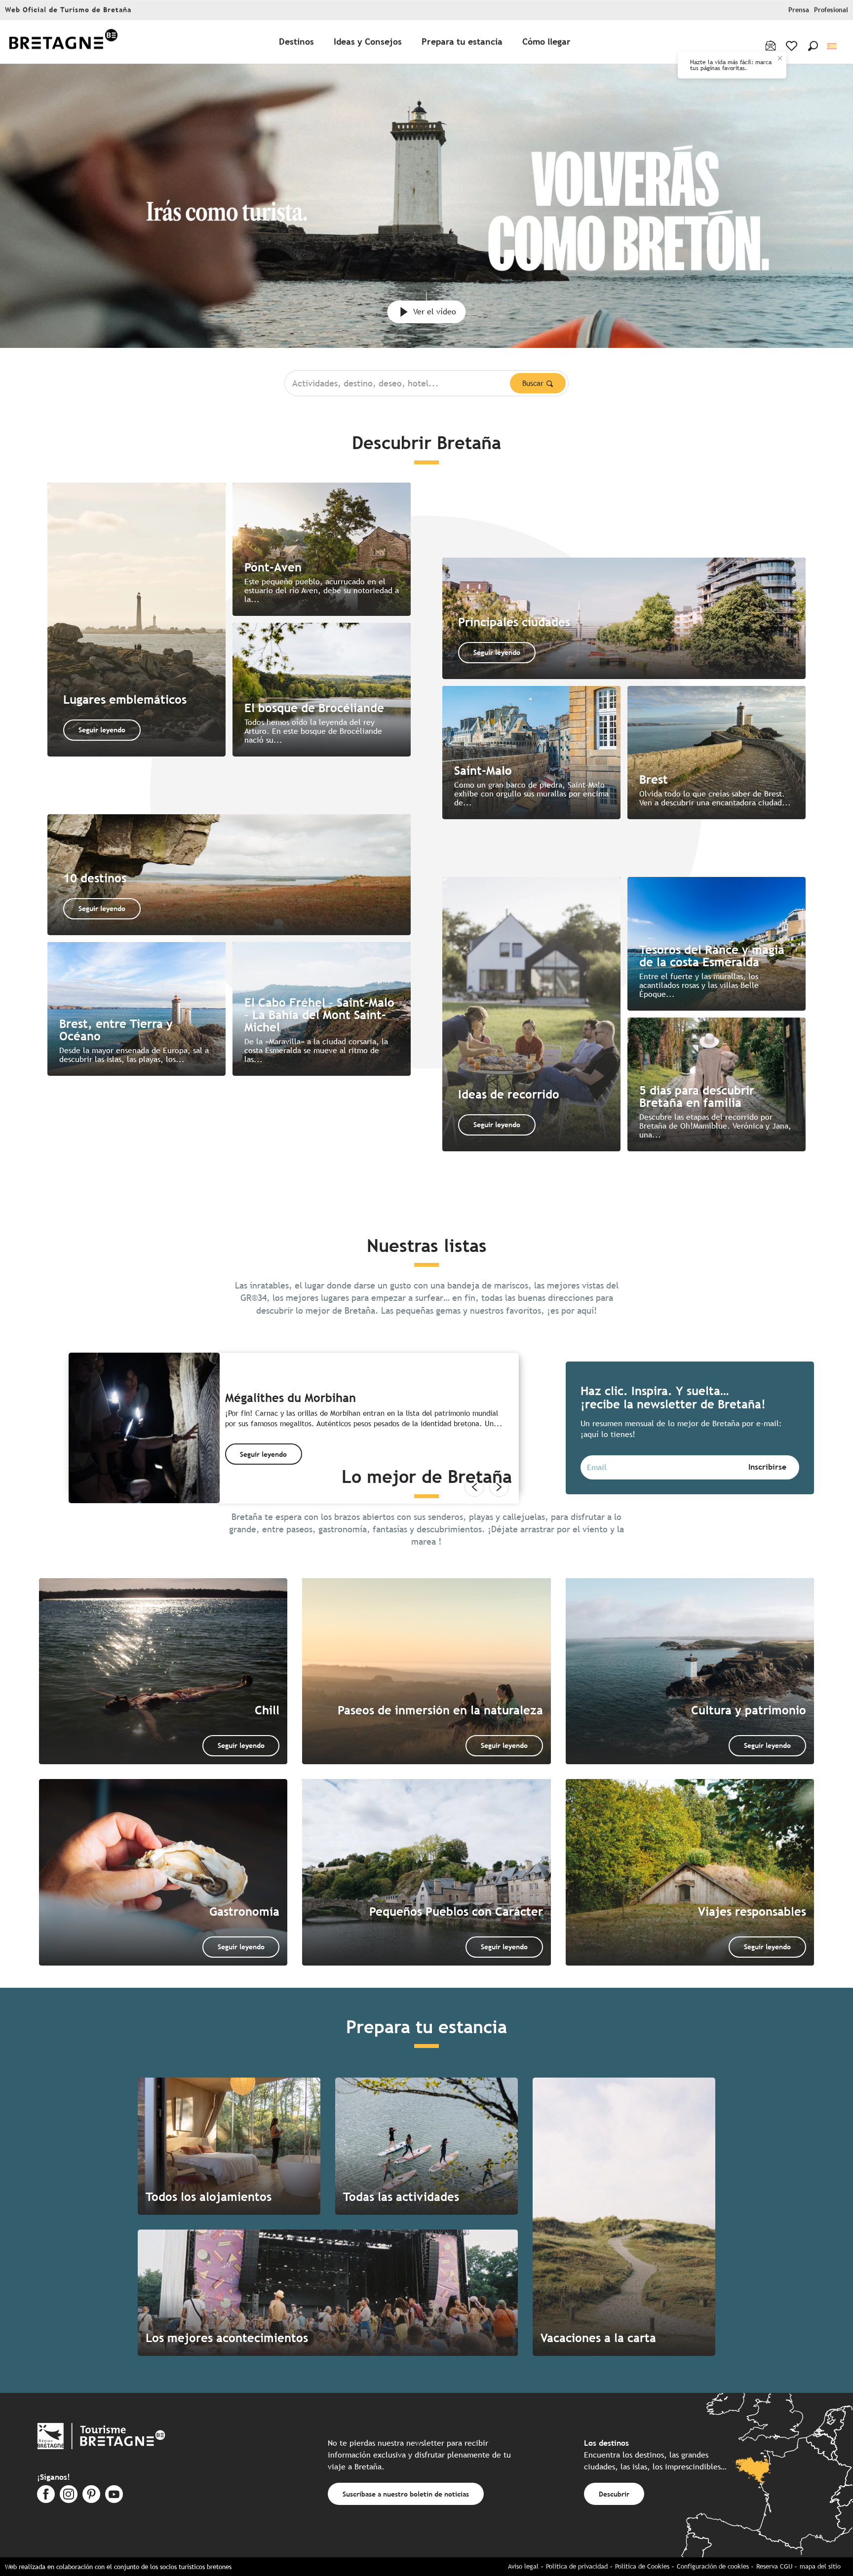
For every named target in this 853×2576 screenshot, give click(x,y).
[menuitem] (63, 42)
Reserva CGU (774, 2566)
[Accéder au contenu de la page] (426, 299)
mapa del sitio (820, 2566)
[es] (833, 46)
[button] (813, 46)
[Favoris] (793, 46)
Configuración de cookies (713, 2566)
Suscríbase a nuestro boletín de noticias (406, 2494)
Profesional (831, 10)
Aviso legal (523, 2566)
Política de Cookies (642, 2566)
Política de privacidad (577, 2566)
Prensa (799, 10)
